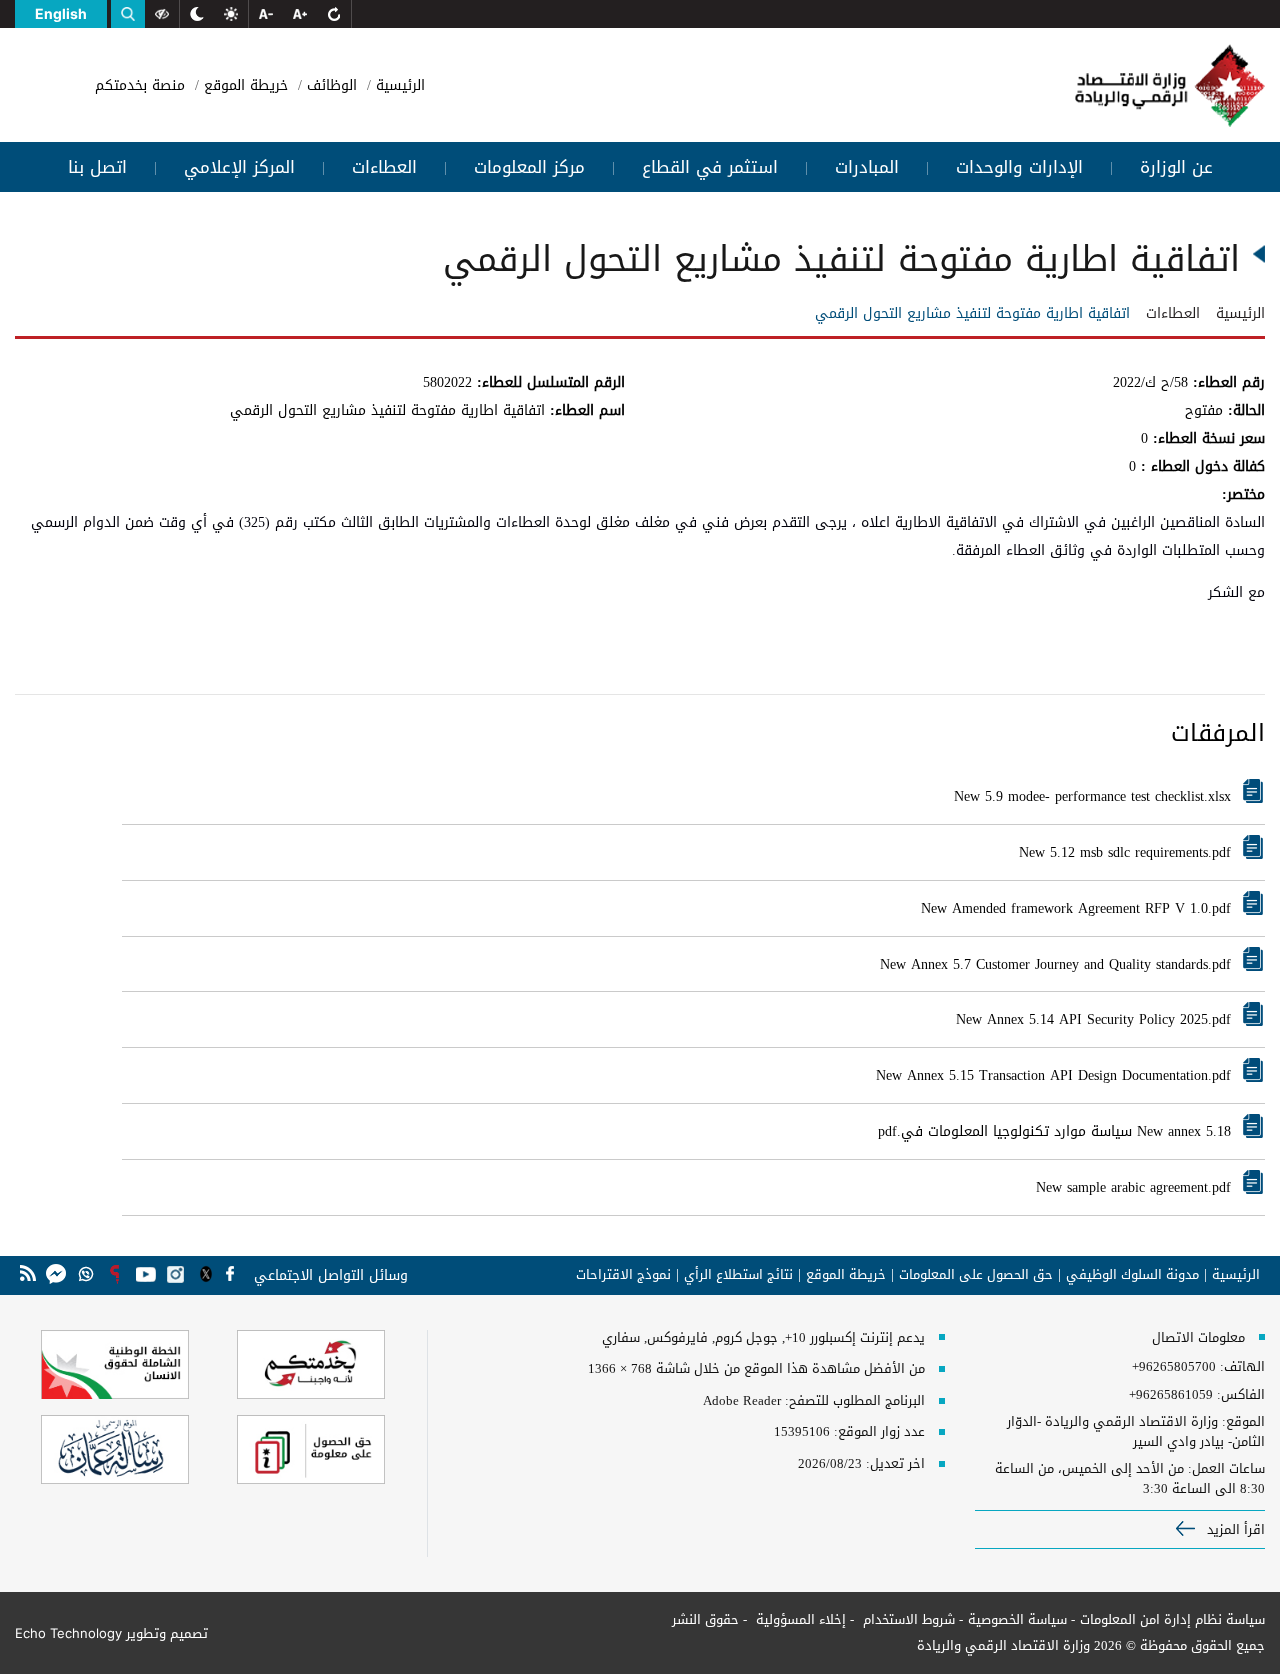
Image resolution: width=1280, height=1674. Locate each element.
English (61, 13)
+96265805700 (1174, 1367)
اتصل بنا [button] (97, 167)
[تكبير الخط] (300, 14)
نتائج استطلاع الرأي (738, 1275)
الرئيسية (398, 85)
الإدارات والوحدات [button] (1019, 167)
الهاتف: (1240, 1367)
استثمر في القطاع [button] (710, 167)
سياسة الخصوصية (1017, 1619)
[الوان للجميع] (162, 14)
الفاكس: (1241, 1395)
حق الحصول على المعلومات (976, 1275)
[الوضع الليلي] (197, 14)
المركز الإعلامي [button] (239, 167)
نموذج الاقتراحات (623, 1275)
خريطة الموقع (243, 85)
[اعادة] (334, 14)
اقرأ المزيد (1234, 1529)
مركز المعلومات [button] (529, 167)
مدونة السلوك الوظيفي (1132, 1275)
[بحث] (128, 14)
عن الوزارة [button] (1176, 167)
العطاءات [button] (384, 167)
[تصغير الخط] (266, 14)
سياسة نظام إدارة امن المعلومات (1172, 1619)
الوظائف (329, 85)
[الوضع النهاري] (231, 14)
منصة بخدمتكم (140, 85)
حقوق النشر (705, 1619)
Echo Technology (68, 1633)
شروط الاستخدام (907, 1619)
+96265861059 (1171, 1395)
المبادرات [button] (867, 167)
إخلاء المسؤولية (799, 1619)
